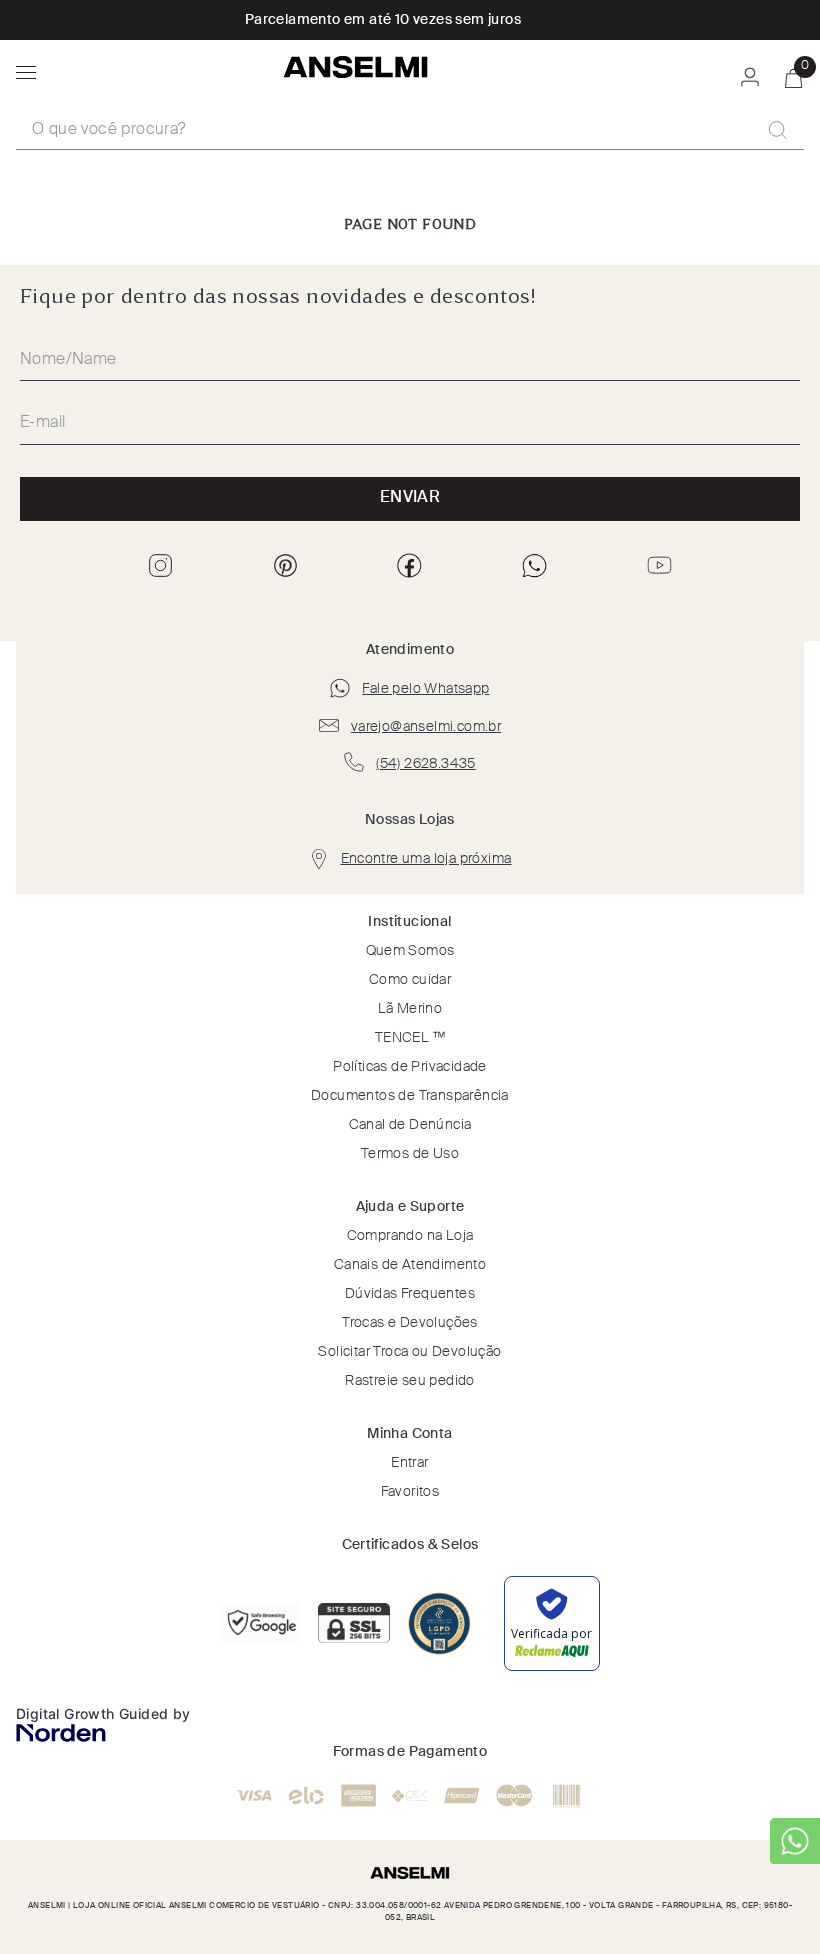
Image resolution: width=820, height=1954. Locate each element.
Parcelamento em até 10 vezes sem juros (383, 20)
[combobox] (410, 131)
